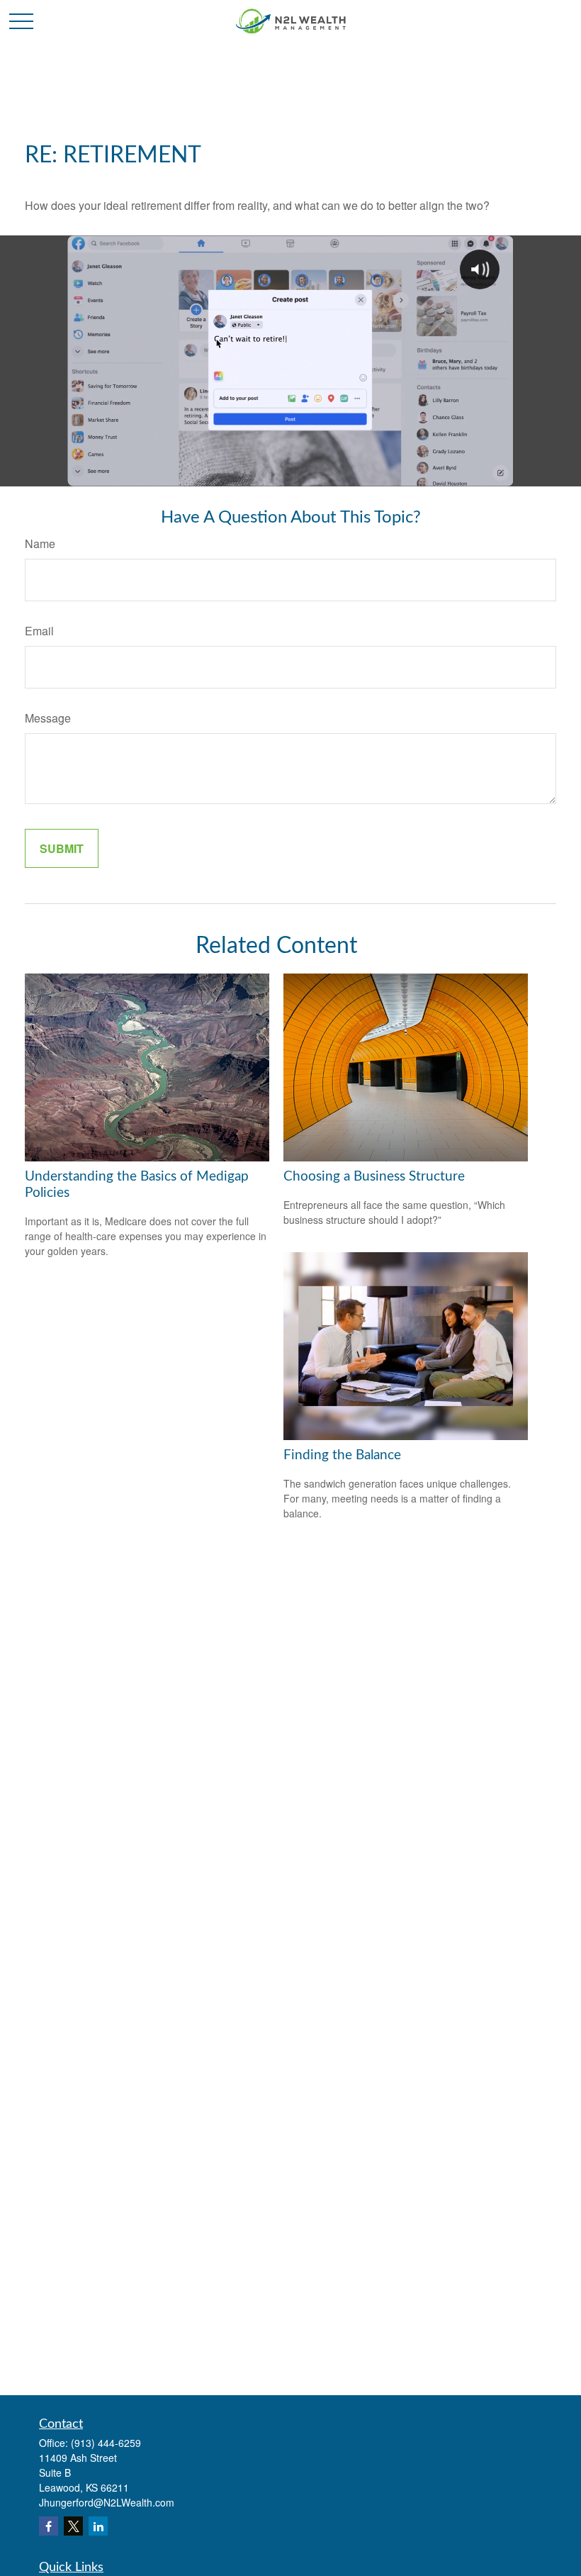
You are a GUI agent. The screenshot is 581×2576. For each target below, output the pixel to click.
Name (40, 543)
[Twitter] (73, 2526)
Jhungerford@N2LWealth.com (107, 2502)
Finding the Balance (342, 1455)
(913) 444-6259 (106, 2443)
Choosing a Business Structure (374, 1177)
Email (39, 631)
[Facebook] (49, 2526)
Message (48, 718)
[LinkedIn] (98, 2526)
